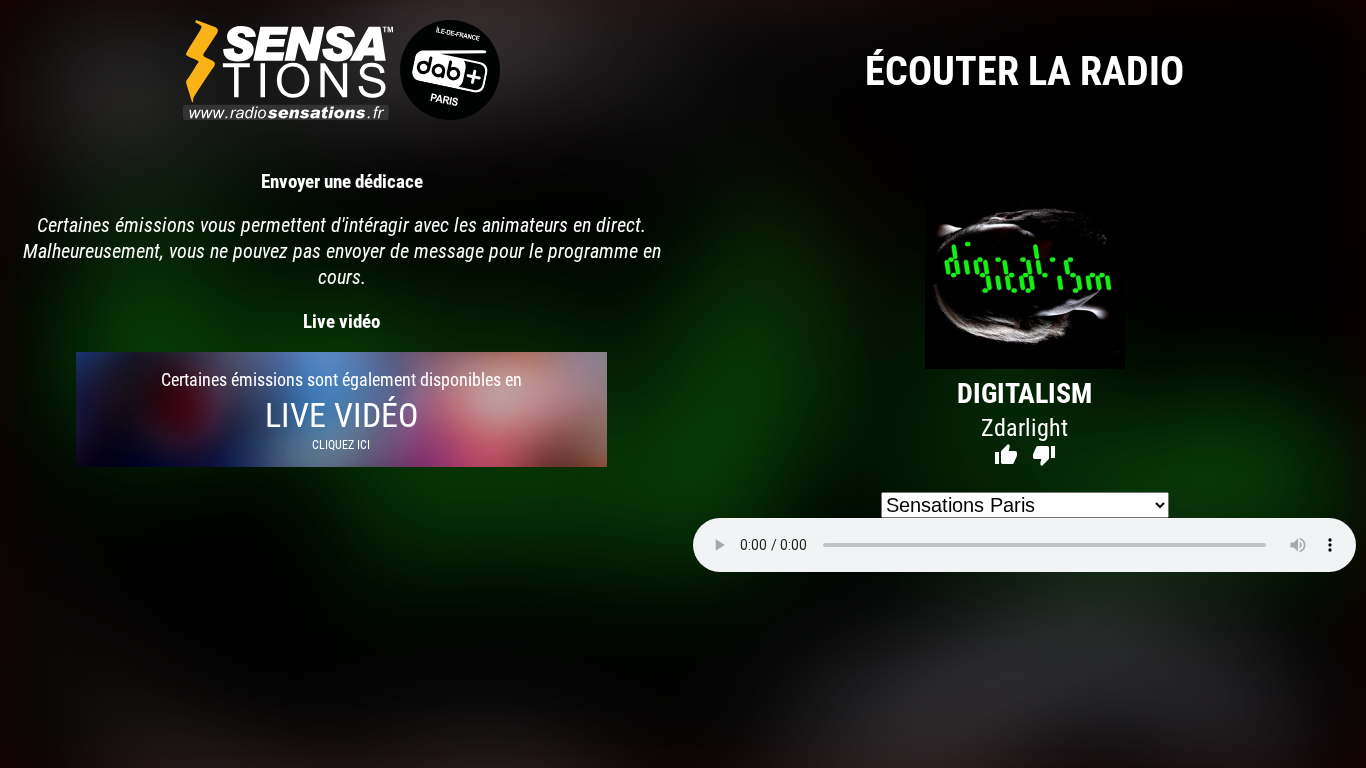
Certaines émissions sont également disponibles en (341, 409)
